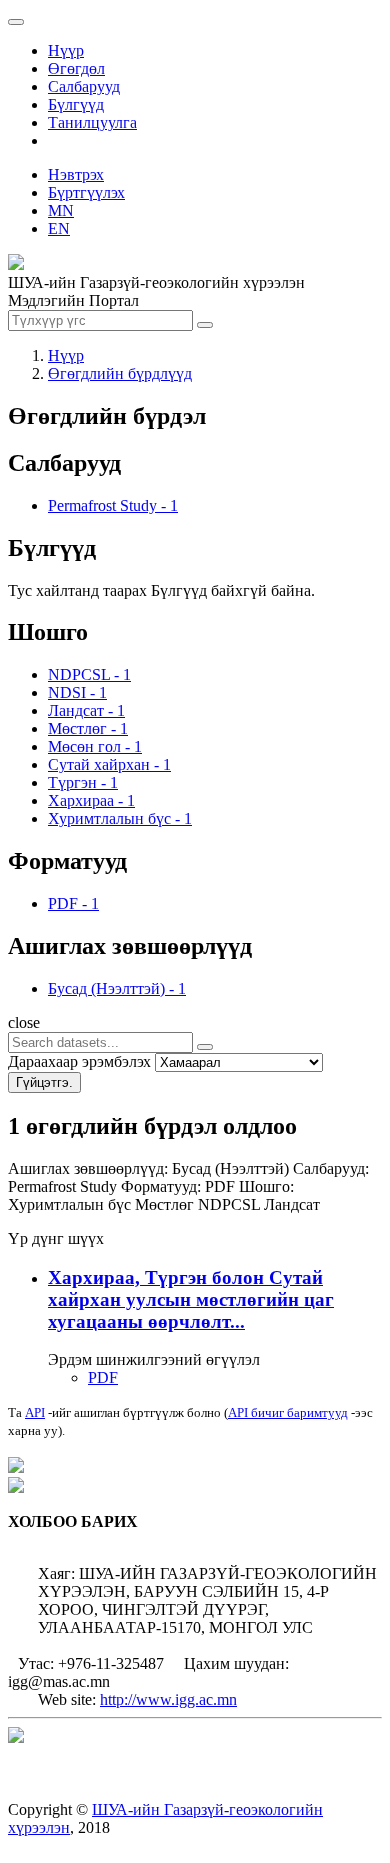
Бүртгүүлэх (86, 192)
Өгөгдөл (76, 68)
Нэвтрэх (76, 174)
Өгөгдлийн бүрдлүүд (120, 373)
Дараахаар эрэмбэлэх (79, 1061)
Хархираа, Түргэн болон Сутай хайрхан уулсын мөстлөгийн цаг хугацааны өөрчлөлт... (191, 1299)
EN (59, 228)
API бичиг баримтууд (288, 1412)
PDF (103, 1377)
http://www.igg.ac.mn (168, 1699)
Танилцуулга (92, 122)
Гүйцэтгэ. (44, 1082)
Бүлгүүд (76, 104)
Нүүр (66, 50)
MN (61, 210)
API (35, 1412)
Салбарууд (84, 86)
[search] (205, 1047)
